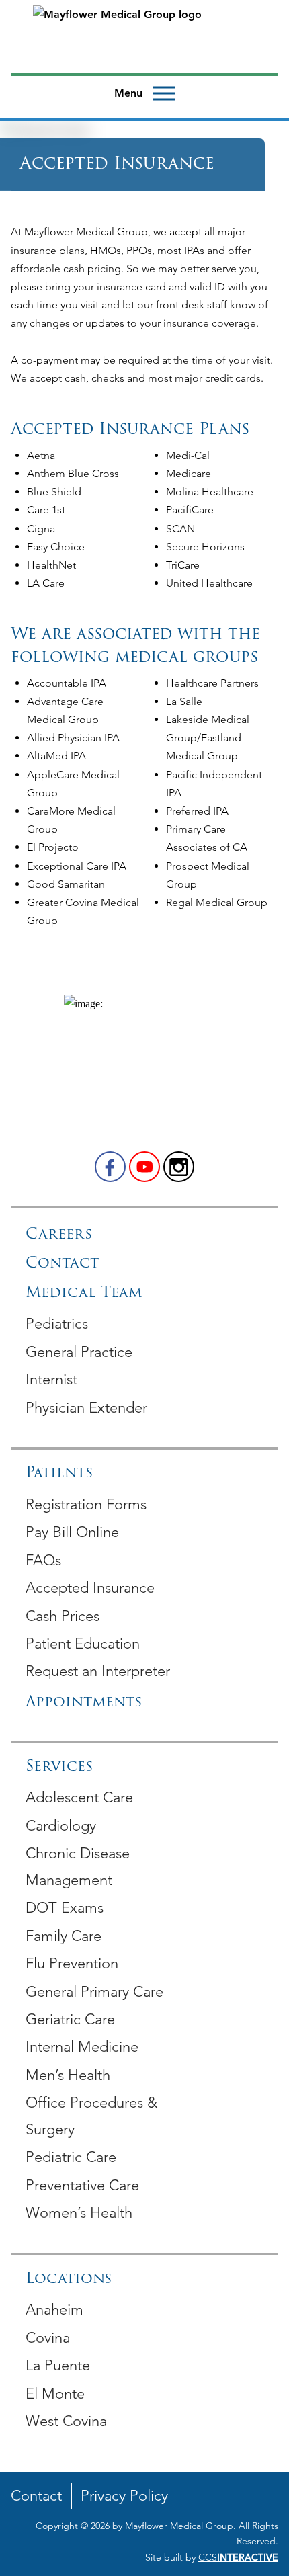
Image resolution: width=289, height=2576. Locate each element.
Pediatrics (57, 1324)
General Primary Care (94, 1992)
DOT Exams (65, 1908)
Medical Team (84, 1293)
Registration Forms (86, 1504)
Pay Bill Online (72, 1532)
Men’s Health (68, 2075)
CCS (238, 2557)
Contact (62, 1264)
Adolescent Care (79, 1797)
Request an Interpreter (98, 1671)
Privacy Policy (124, 2496)
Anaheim (54, 2310)
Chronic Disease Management (78, 1867)
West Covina (66, 2421)
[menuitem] (144, 1323)
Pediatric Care (71, 2157)
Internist (51, 1379)
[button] (110, 1167)
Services (59, 1767)
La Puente (58, 2365)
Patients (59, 1473)
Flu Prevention (72, 1963)
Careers (59, 1235)
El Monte (55, 2394)
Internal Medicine (82, 2047)
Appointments (84, 1703)
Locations (69, 2279)
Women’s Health (79, 2213)
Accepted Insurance (90, 1588)
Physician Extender (86, 1408)
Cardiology (61, 1826)
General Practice (79, 1352)
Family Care (64, 1936)
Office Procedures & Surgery (91, 2116)
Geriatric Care (70, 2019)
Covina (48, 2338)
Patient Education (83, 1644)
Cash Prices (63, 1616)
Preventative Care (82, 2185)
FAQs (43, 1560)
